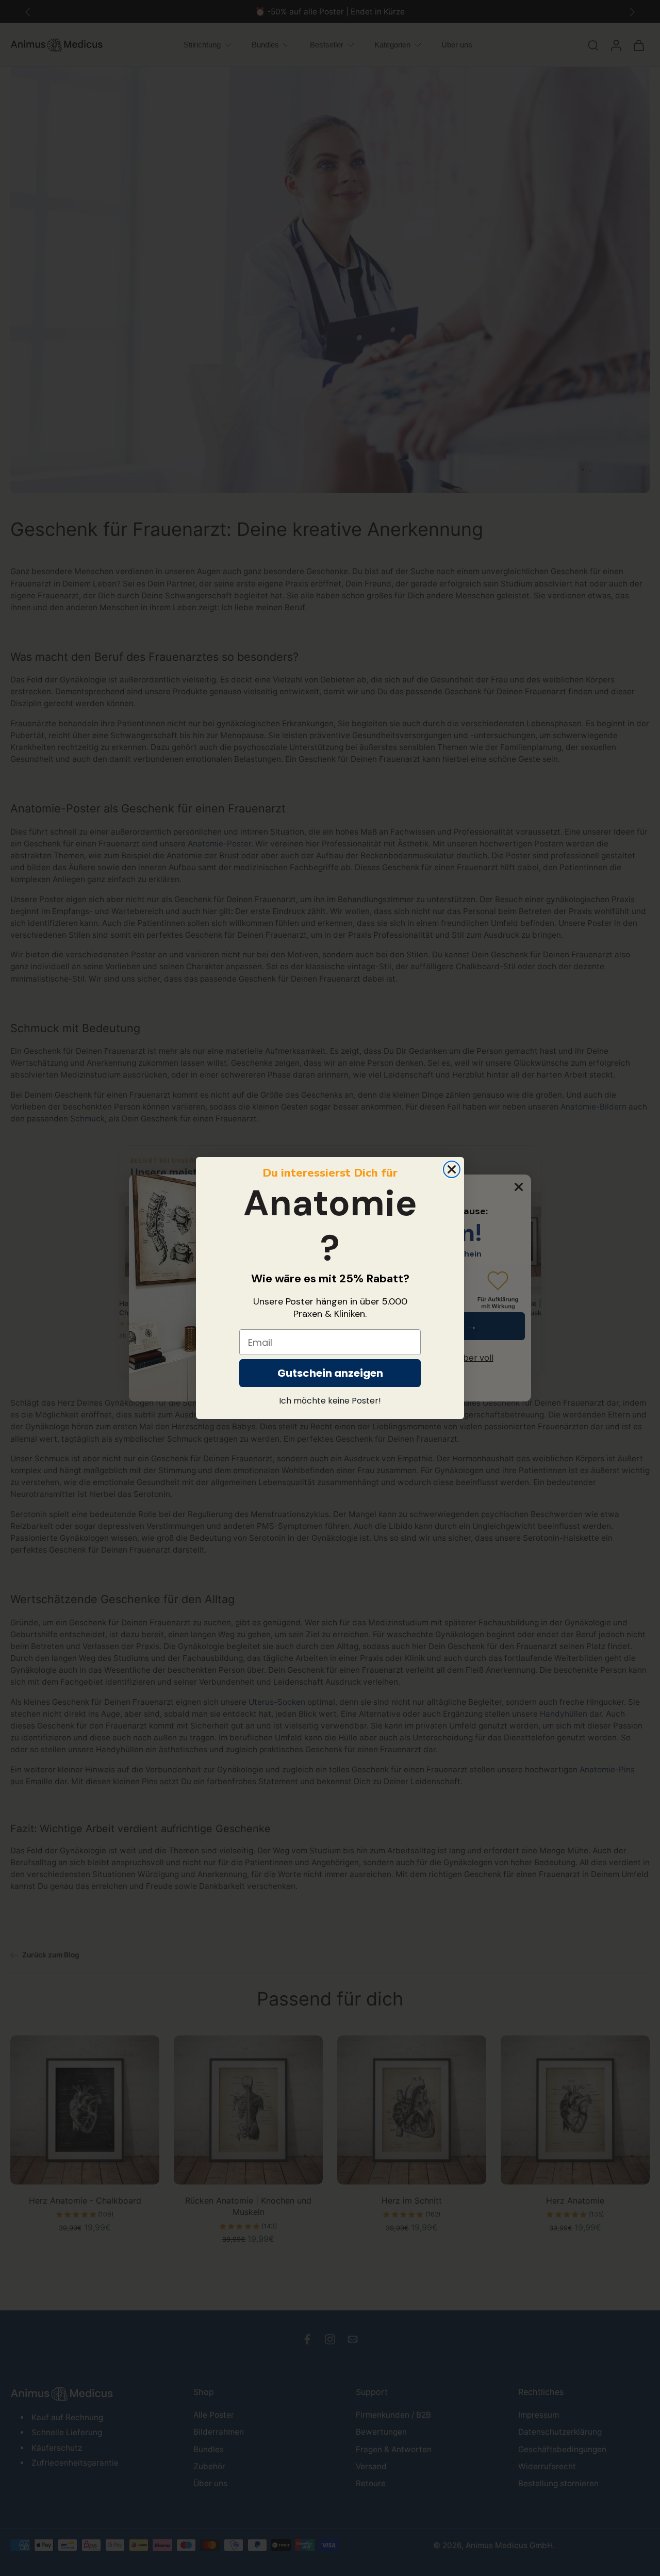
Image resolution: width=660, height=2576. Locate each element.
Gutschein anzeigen (330, 1373)
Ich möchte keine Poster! (330, 1401)
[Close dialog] (452, 1169)
